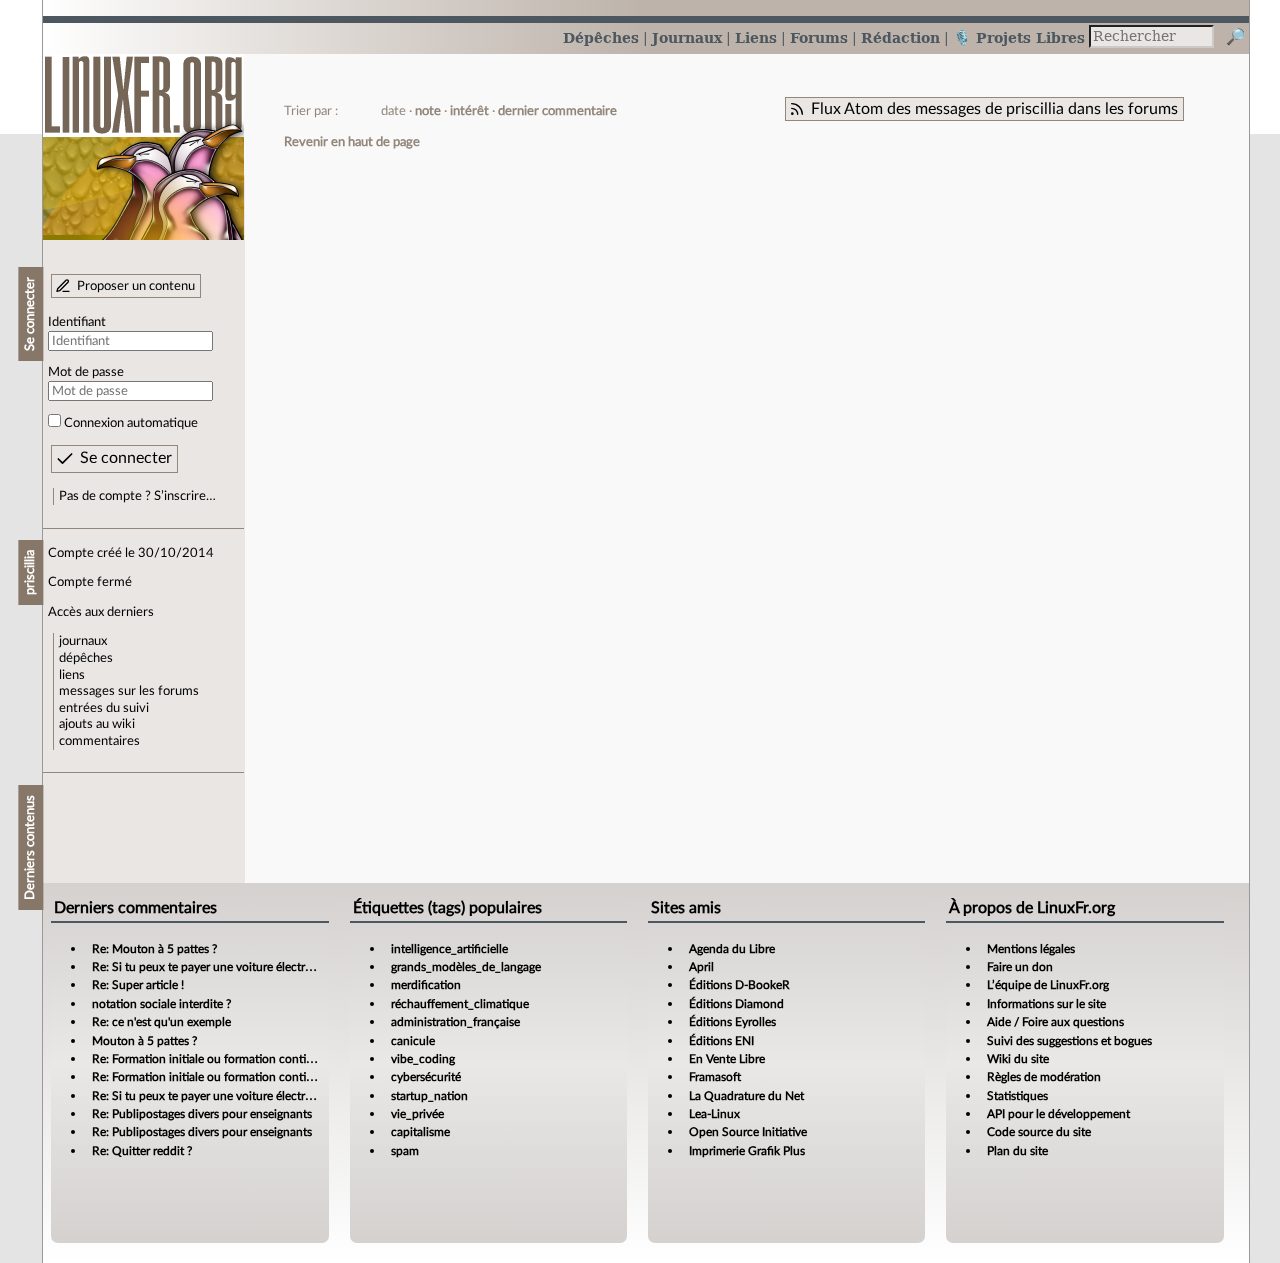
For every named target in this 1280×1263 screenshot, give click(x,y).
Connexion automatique (131, 423)
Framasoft (715, 1077)
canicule (413, 1041)
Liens (756, 37)
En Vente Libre (727, 1059)
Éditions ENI (721, 1041)
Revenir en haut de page (352, 142)
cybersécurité (426, 1077)
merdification (426, 985)
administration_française (455, 1022)
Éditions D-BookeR (739, 985)
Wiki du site (1018, 1059)
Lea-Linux (714, 1114)
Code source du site (1039, 1132)
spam (405, 1151)
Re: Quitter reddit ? (142, 1151)
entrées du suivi (104, 708)
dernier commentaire (557, 111)
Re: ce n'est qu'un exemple (161, 1022)
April (701, 967)
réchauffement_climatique (460, 1004)
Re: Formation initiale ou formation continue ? (213, 1059)
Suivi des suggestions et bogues (1069, 1041)
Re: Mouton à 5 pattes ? (154, 949)
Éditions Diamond (736, 1004)
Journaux (687, 37)
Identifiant (77, 322)
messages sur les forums (129, 691)
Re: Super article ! (138, 985)
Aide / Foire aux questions (1055, 1022)
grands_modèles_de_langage (466, 967)
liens (72, 675)
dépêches (86, 658)
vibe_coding (423, 1059)
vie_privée (417, 1114)
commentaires (99, 741)
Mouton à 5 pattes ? (144, 1041)
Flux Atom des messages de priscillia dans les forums (994, 109)
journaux (83, 641)
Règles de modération (1044, 1077)
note (428, 111)
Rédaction (900, 37)
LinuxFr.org (143, 137)
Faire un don (1020, 967)
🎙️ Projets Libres (1019, 37)
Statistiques (1017, 1096)
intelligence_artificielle (449, 949)
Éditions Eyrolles (732, 1022)
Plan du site (1017, 1151)
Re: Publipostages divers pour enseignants (202, 1114)
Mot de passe (86, 372)
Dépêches (601, 37)
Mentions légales (1031, 949)
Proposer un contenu (136, 286)
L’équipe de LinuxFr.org (1048, 985)
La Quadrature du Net (746, 1096)
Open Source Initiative (748, 1132)
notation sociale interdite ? (161, 1004)
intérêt (469, 111)
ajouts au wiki (97, 724)
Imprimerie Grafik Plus (747, 1151)
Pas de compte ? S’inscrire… (137, 496)
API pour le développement (1058, 1114)
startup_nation (429, 1096)
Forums (819, 37)
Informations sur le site (1046, 1004)
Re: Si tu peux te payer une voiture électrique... (214, 967)
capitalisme (420, 1132)
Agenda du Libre (732, 949)
